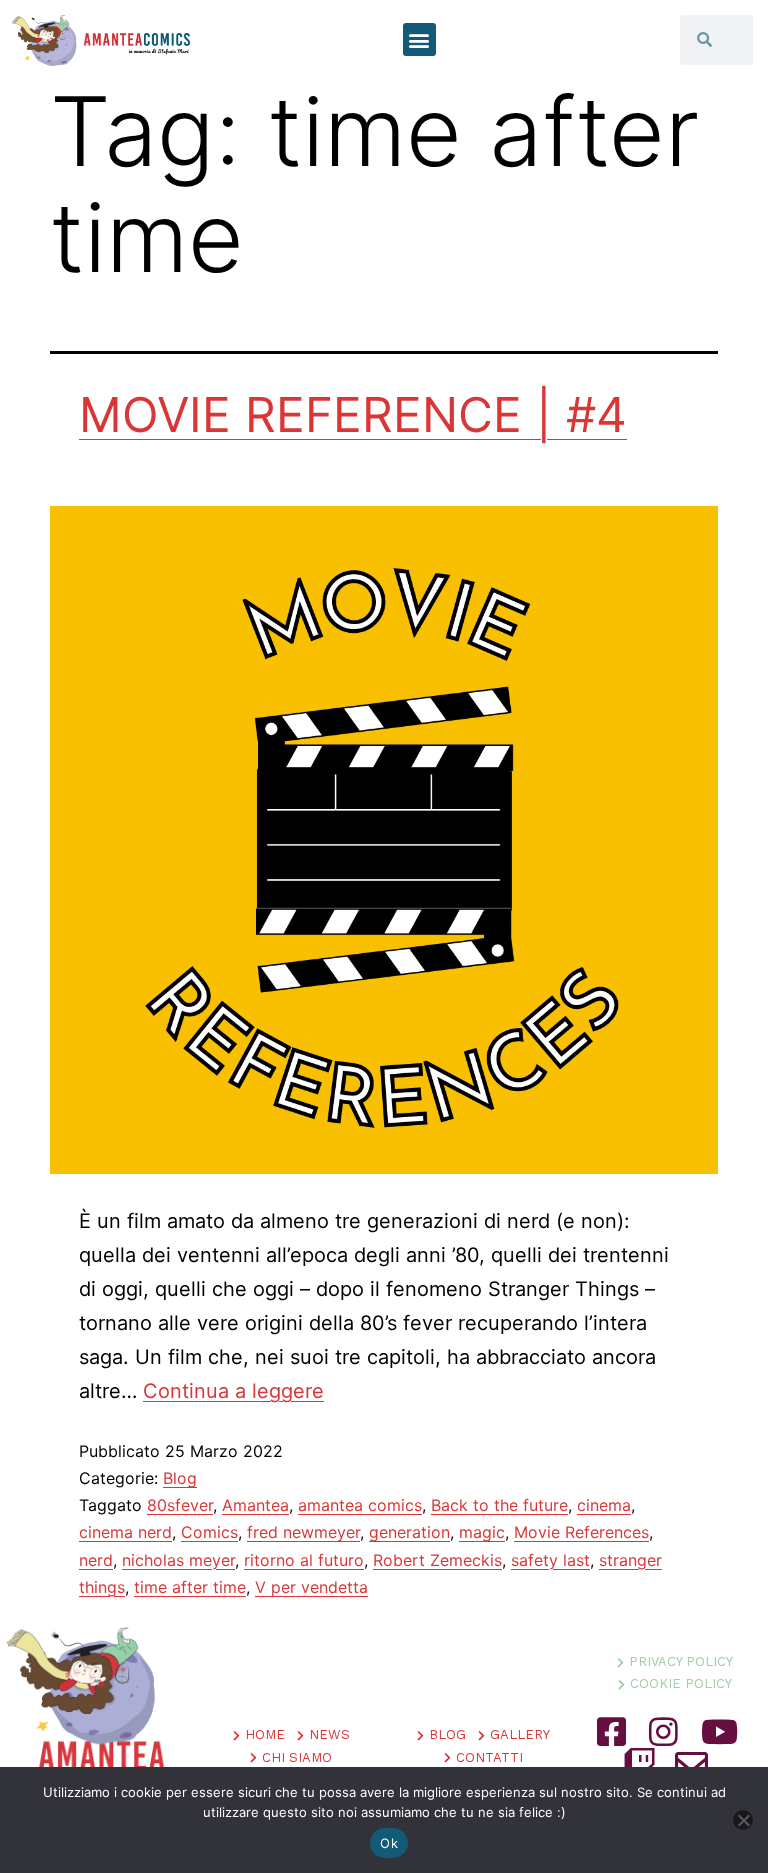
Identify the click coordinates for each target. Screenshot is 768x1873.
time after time (190, 1587)
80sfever (180, 1505)
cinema (604, 1505)
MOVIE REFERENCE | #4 (353, 414)
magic (482, 1532)
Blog (180, 1478)
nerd (96, 1560)
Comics (209, 1532)
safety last (550, 1560)
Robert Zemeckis (437, 1560)
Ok (389, 1843)
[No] (743, 1820)
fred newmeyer (303, 1532)
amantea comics (360, 1505)
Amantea (255, 1505)
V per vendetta (311, 1587)
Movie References (581, 1532)
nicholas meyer (178, 1560)
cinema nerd (125, 1532)
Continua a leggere (233, 1391)
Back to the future (499, 1505)
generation (409, 1532)
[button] (419, 39)
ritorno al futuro (304, 1560)
